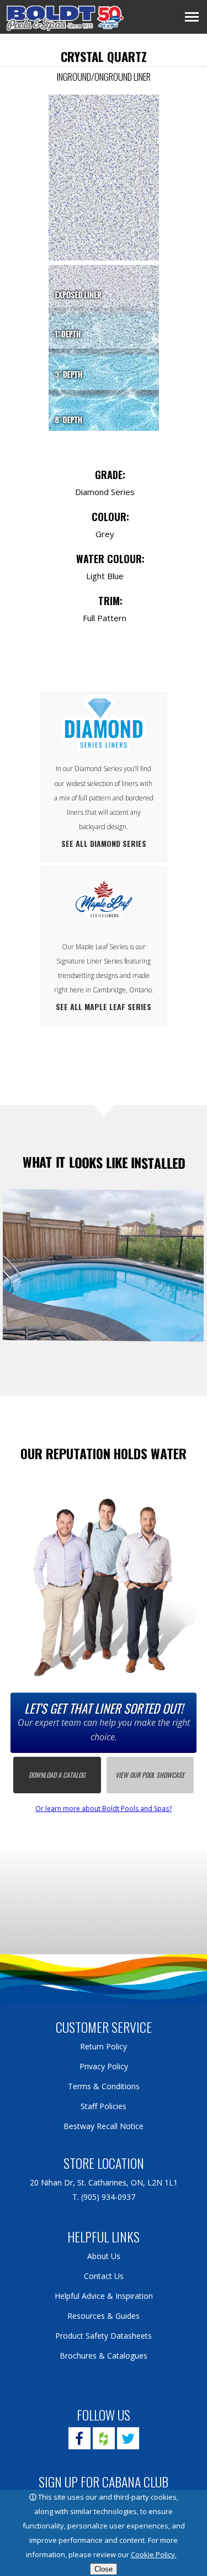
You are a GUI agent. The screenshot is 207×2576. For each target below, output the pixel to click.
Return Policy (104, 2046)
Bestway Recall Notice (104, 2126)
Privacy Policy (104, 2066)
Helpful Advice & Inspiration (104, 2296)
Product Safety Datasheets (104, 2336)
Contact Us (104, 2276)
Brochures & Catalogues (104, 2356)
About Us (104, 2256)
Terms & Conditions (104, 2086)
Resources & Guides (104, 2316)
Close (104, 2569)
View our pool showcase (150, 1775)
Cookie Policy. (154, 2554)
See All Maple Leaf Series (104, 1006)
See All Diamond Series (104, 843)
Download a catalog (57, 1775)
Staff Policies (104, 2106)
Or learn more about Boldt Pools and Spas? (104, 1809)
